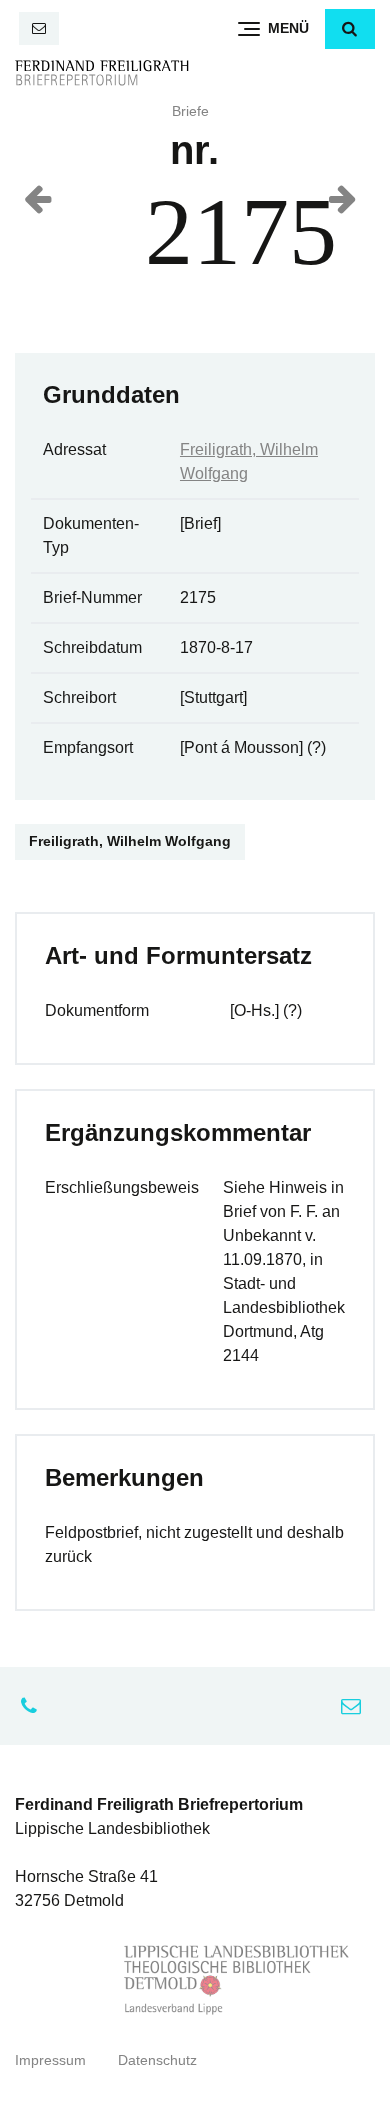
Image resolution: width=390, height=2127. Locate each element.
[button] (350, 29)
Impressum (50, 2060)
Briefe (190, 111)
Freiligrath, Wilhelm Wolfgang (130, 841)
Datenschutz (157, 2060)
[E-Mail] (39, 28)
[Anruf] (34, 1706)
